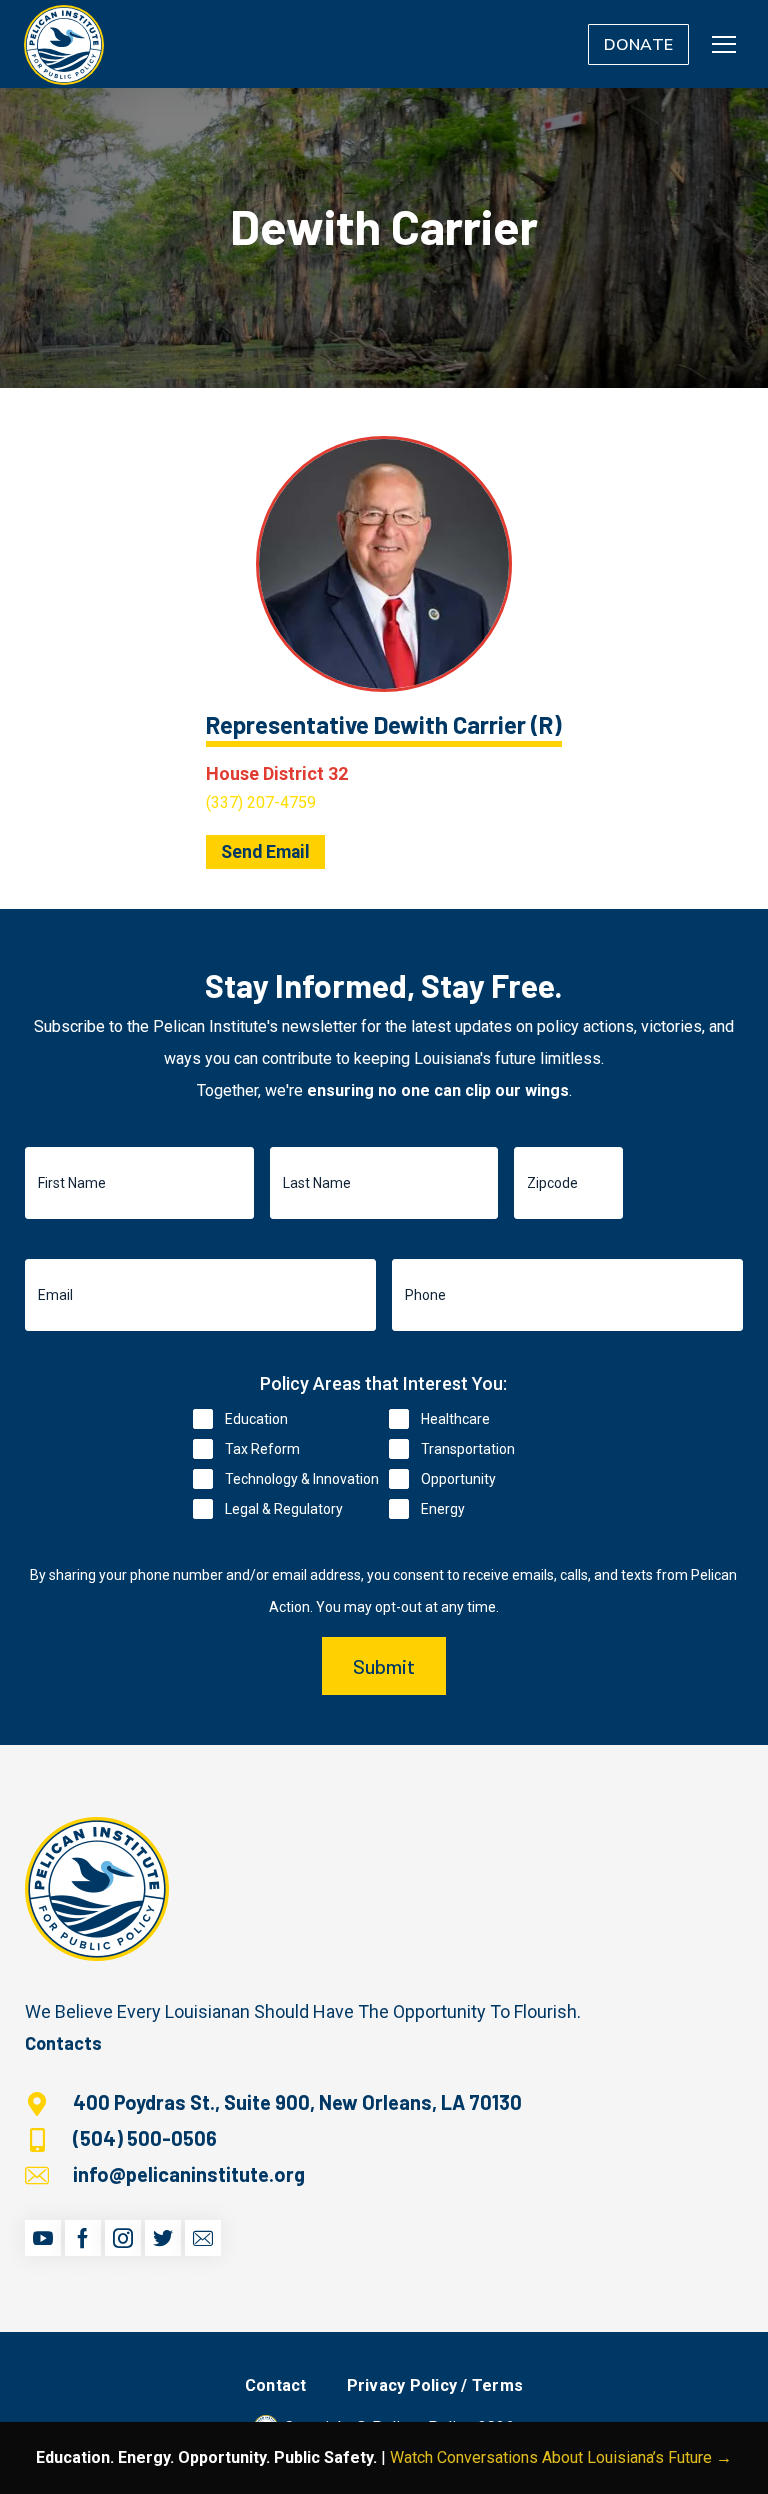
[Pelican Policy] (64, 44)
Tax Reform (262, 1449)
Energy (443, 1509)
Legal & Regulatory (284, 1509)
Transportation (468, 1449)
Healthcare (455, 1419)
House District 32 (277, 773)
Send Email (265, 852)
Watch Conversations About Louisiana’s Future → (561, 2457)
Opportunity (458, 1479)
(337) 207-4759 (261, 802)
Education (256, 1419)
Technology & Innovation (302, 1479)
